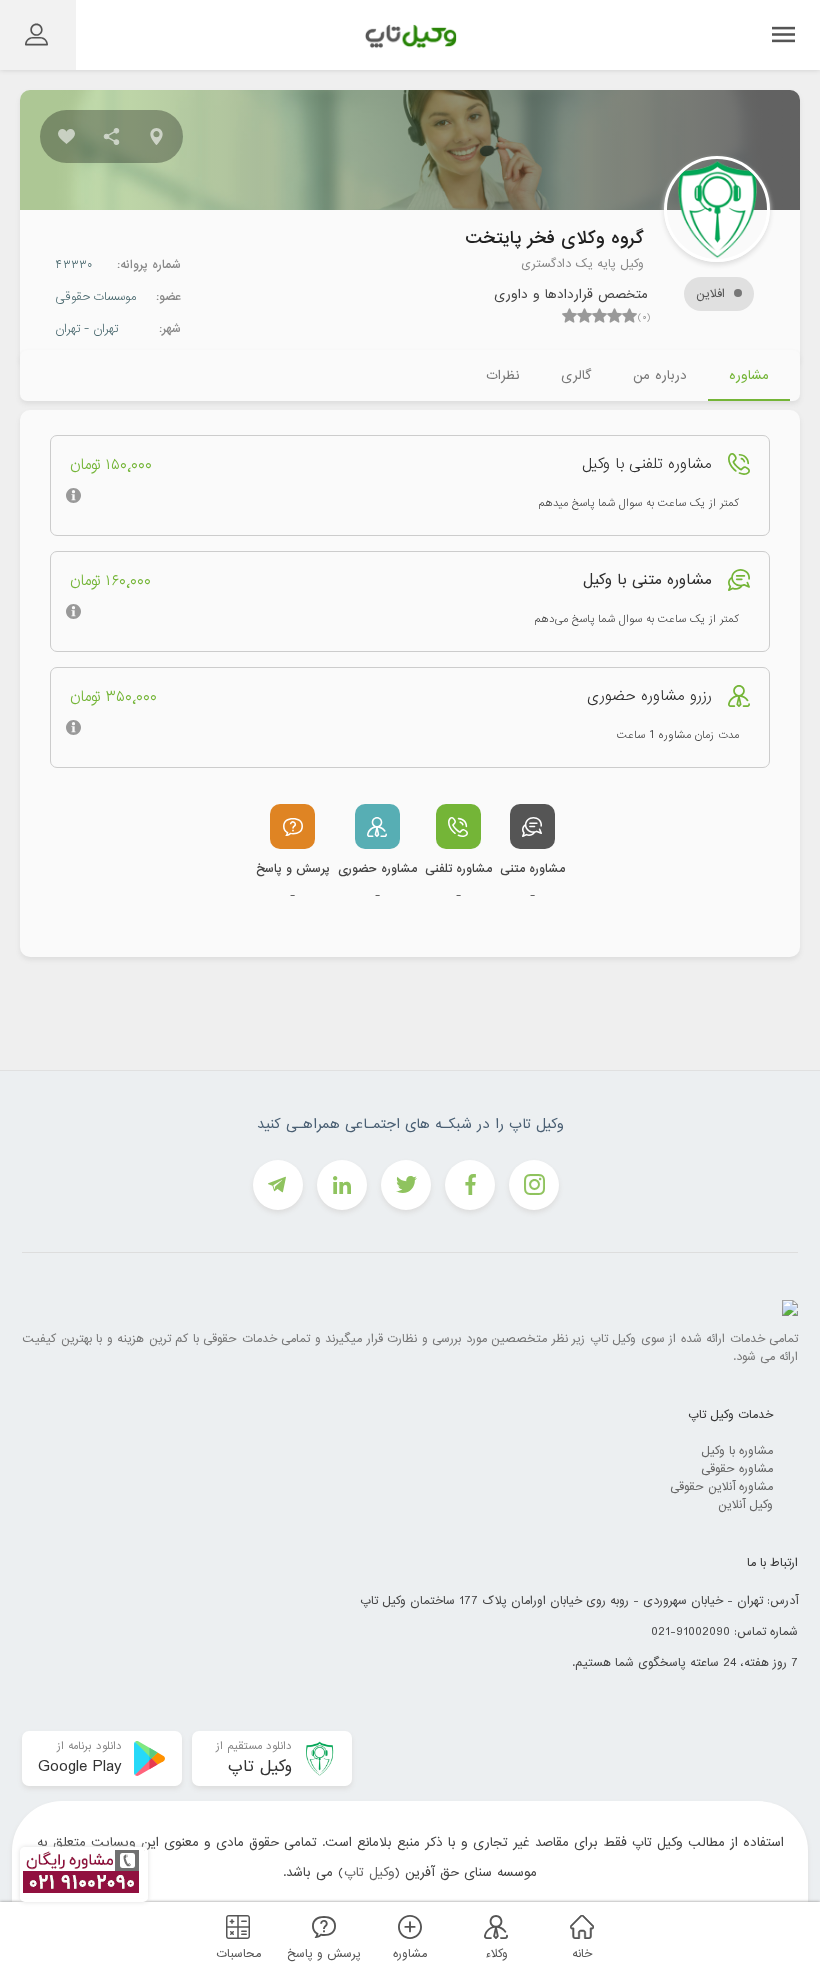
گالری (576, 375)
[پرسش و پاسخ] (321, 1926)
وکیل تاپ (369, 1872)
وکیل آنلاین (745, 1505)
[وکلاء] (493, 1926)
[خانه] (579, 1926)
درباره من (660, 375)
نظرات (502, 375)
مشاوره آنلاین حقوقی (721, 1487)
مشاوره (749, 375)
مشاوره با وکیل (737, 1451)
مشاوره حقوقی (737, 1469)
